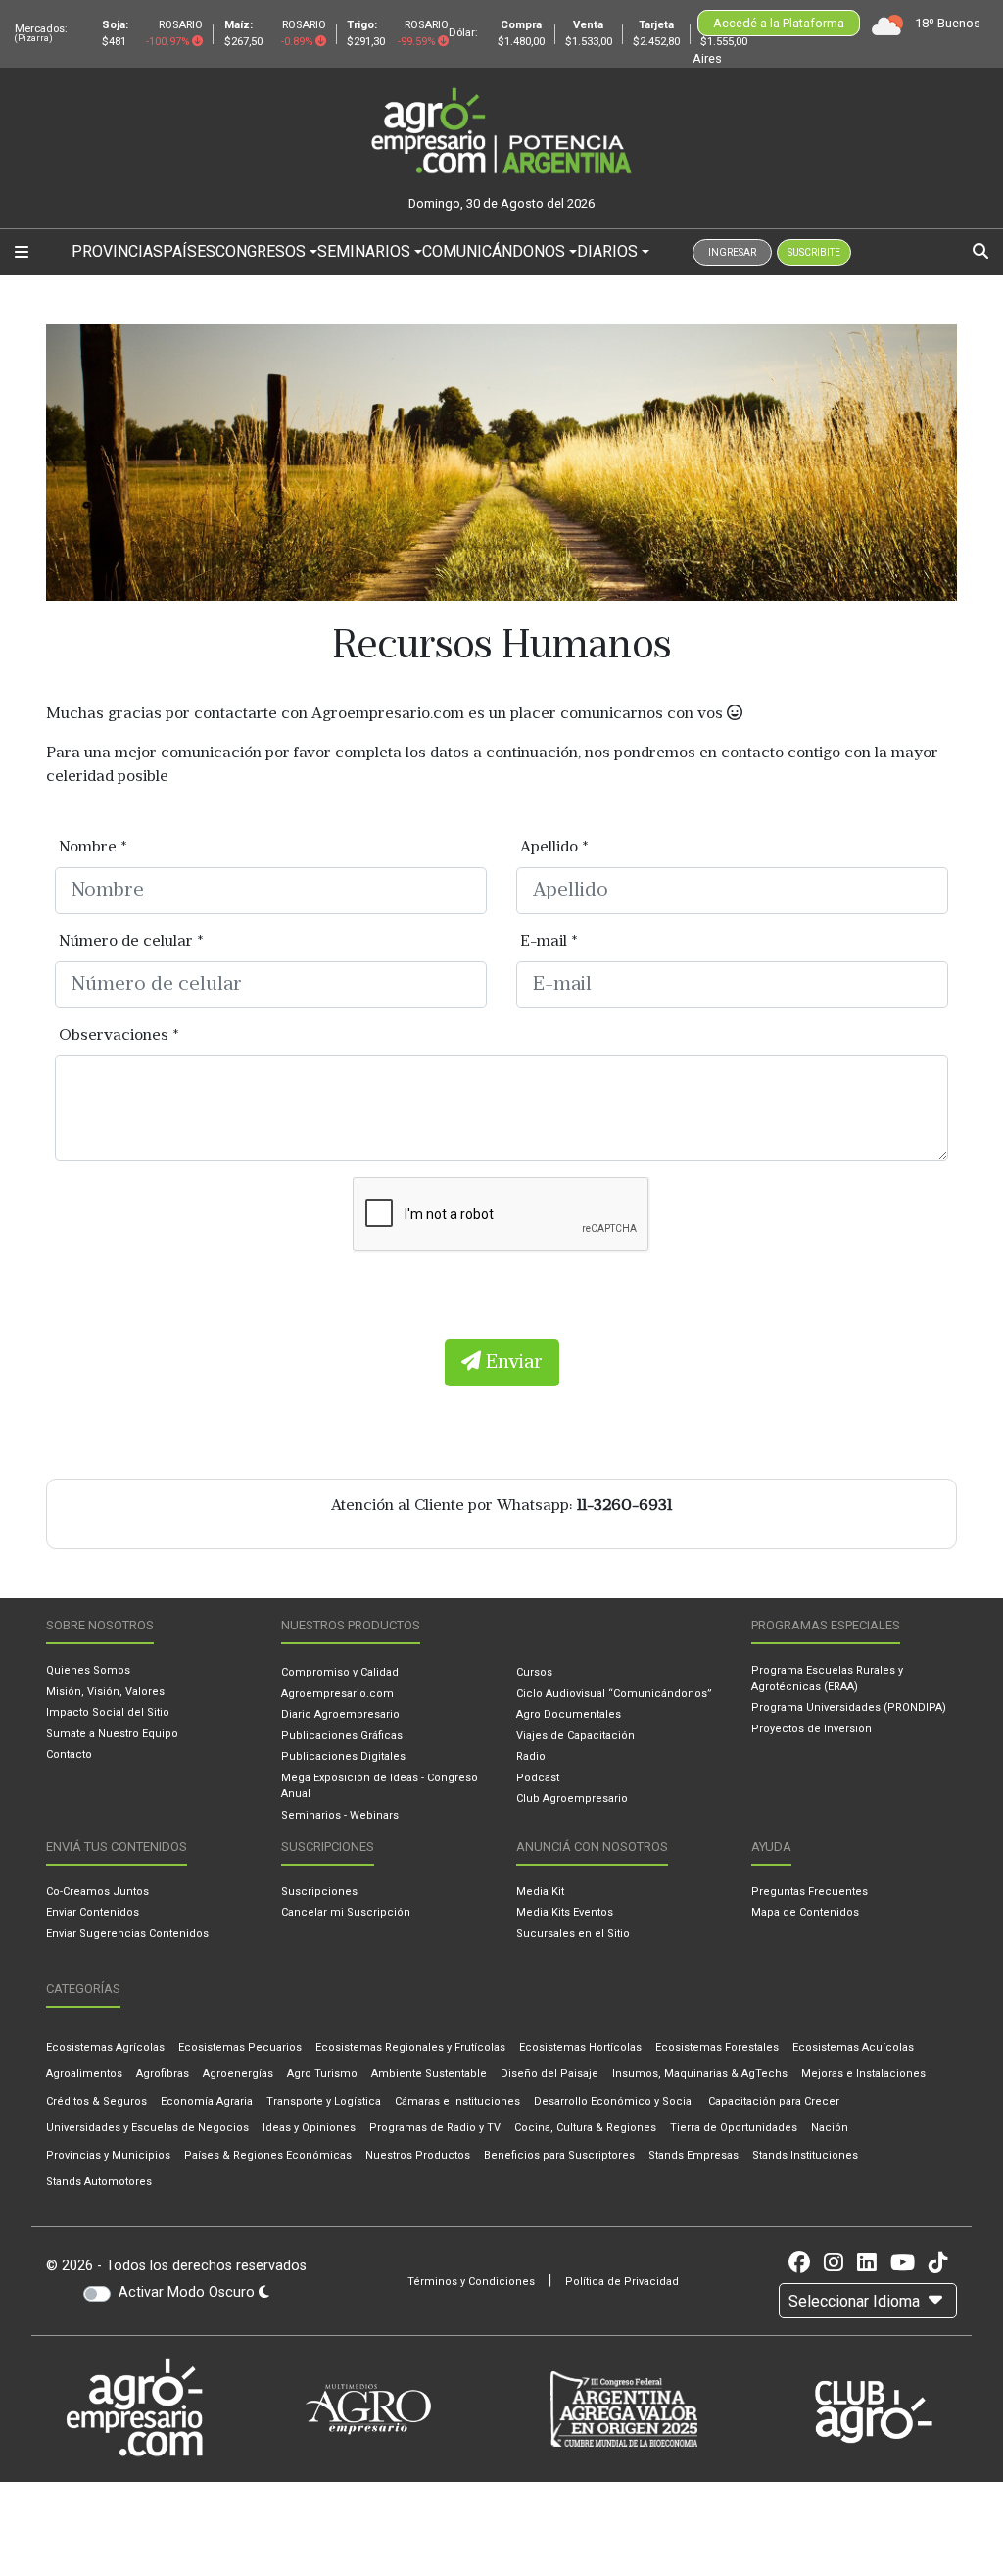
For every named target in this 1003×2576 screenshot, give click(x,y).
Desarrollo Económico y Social (614, 2101)
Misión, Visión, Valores (105, 1692)
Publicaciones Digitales (343, 1756)
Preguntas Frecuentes (810, 1892)
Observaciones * (119, 1036)
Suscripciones (319, 1892)
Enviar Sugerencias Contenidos (127, 1934)
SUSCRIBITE (814, 252)
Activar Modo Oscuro (189, 2292)
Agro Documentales (569, 1714)
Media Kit (540, 1892)
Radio (531, 1756)
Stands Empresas (693, 2155)
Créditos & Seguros (96, 2101)
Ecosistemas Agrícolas (105, 2047)
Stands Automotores (99, 2182)
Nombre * (93, 848)
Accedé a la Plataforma (779, 23)
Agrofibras (163, 2074)
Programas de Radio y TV (435, 2128)
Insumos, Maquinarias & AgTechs (700, 2074)
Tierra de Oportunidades (734, 2128)
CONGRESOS (261, 251)
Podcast (538, 1778)
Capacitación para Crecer (774, 2101)
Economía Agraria (207, 2101)
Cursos (534, 1672)
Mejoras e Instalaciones (863, 2074)
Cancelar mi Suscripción (346, 1912)
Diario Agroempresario (340, 1714)
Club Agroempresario (572, 1798)
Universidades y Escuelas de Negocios (147, 2128)
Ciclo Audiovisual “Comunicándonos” (614, 1694)
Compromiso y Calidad (340, 1672)
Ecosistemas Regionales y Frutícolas (410, 2047)
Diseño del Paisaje (549, 2074)
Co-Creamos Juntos (97, 1892)
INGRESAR (732, 252)
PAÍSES (189, 251)
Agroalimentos (84, 2074)
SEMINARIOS (364, 251)
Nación (830, 2128)
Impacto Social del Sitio (108, 1712)
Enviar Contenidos (93, 1912)
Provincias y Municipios (108, 2155)
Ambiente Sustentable (429, 2074)
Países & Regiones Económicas (268, 2155)
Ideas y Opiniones (309, 2128)
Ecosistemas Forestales (717, 2047)
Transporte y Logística (324, 2101)
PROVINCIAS (117, 251)
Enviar (512, 1363)
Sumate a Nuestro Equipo (112, 1734)
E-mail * (549, 942)
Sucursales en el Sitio (573, 1934)
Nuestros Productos (418, 2155)
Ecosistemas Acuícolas (853, 2047)
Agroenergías (238, 2074)
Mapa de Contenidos (805, 1912)
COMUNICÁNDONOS (494, 251)
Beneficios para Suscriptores (559, 2155)
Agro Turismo (322, 2074)
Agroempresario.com (337, 1694)
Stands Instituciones (805, 2155)
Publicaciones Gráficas (342, 1736)
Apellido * (554, 848)
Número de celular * (131, 942)
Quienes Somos (88, 1670)
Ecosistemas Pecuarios (240, 2047)
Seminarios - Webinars (340, 1815)
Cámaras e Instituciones (457, 2101)
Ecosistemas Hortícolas (580, 2047)
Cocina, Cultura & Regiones (585, 2128)
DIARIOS (607, 251)
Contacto (69, 1754)
